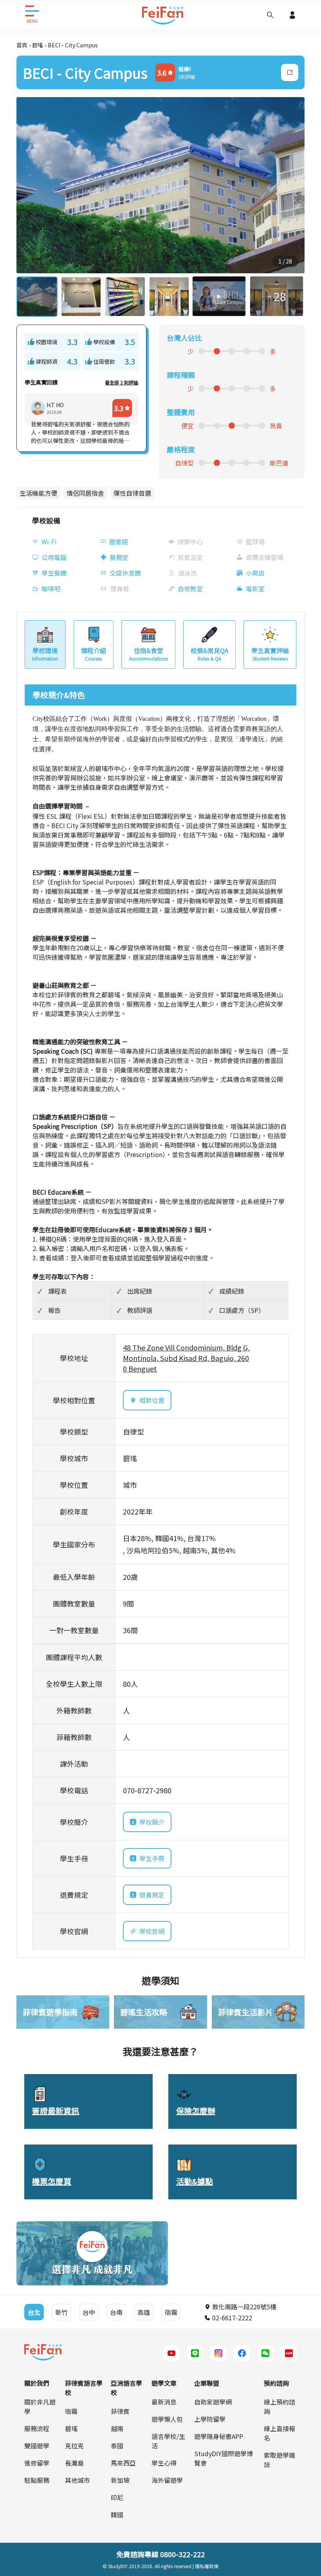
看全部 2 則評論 (122, 382)
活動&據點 (195, 2181)
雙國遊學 (37, 2446)
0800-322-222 (182, 2554)
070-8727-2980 (147, 1790)
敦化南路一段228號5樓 (243, 2307)
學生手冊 (152, 1858)
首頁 (22, 45)
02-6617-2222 (231, 2318)
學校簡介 (152, 1822)
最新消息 (164, 2402)
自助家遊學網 (213, 2402)
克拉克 (74, 2446)
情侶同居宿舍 (85, 493)
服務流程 (37, 2428)
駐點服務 (37, 2480)
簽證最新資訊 (56, 2111)
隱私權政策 (207, 2566)
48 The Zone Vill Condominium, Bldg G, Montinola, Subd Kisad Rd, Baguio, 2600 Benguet (186, 1358)
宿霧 (71, 2411)
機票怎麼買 (52, 2181)
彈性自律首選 (132, 493)
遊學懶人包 (167, 2419)
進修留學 (37, 2463)
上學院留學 (210, 2419)
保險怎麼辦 (196, 2111)
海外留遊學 (167, 2480)
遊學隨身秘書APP (219, 2436)
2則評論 (187, 77)
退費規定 (152, 1895)
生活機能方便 (38, 493)
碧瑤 (38, 45)
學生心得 (164, 2463)
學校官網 (152, 1931)
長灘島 (74, 2463)
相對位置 (152, 1400)
